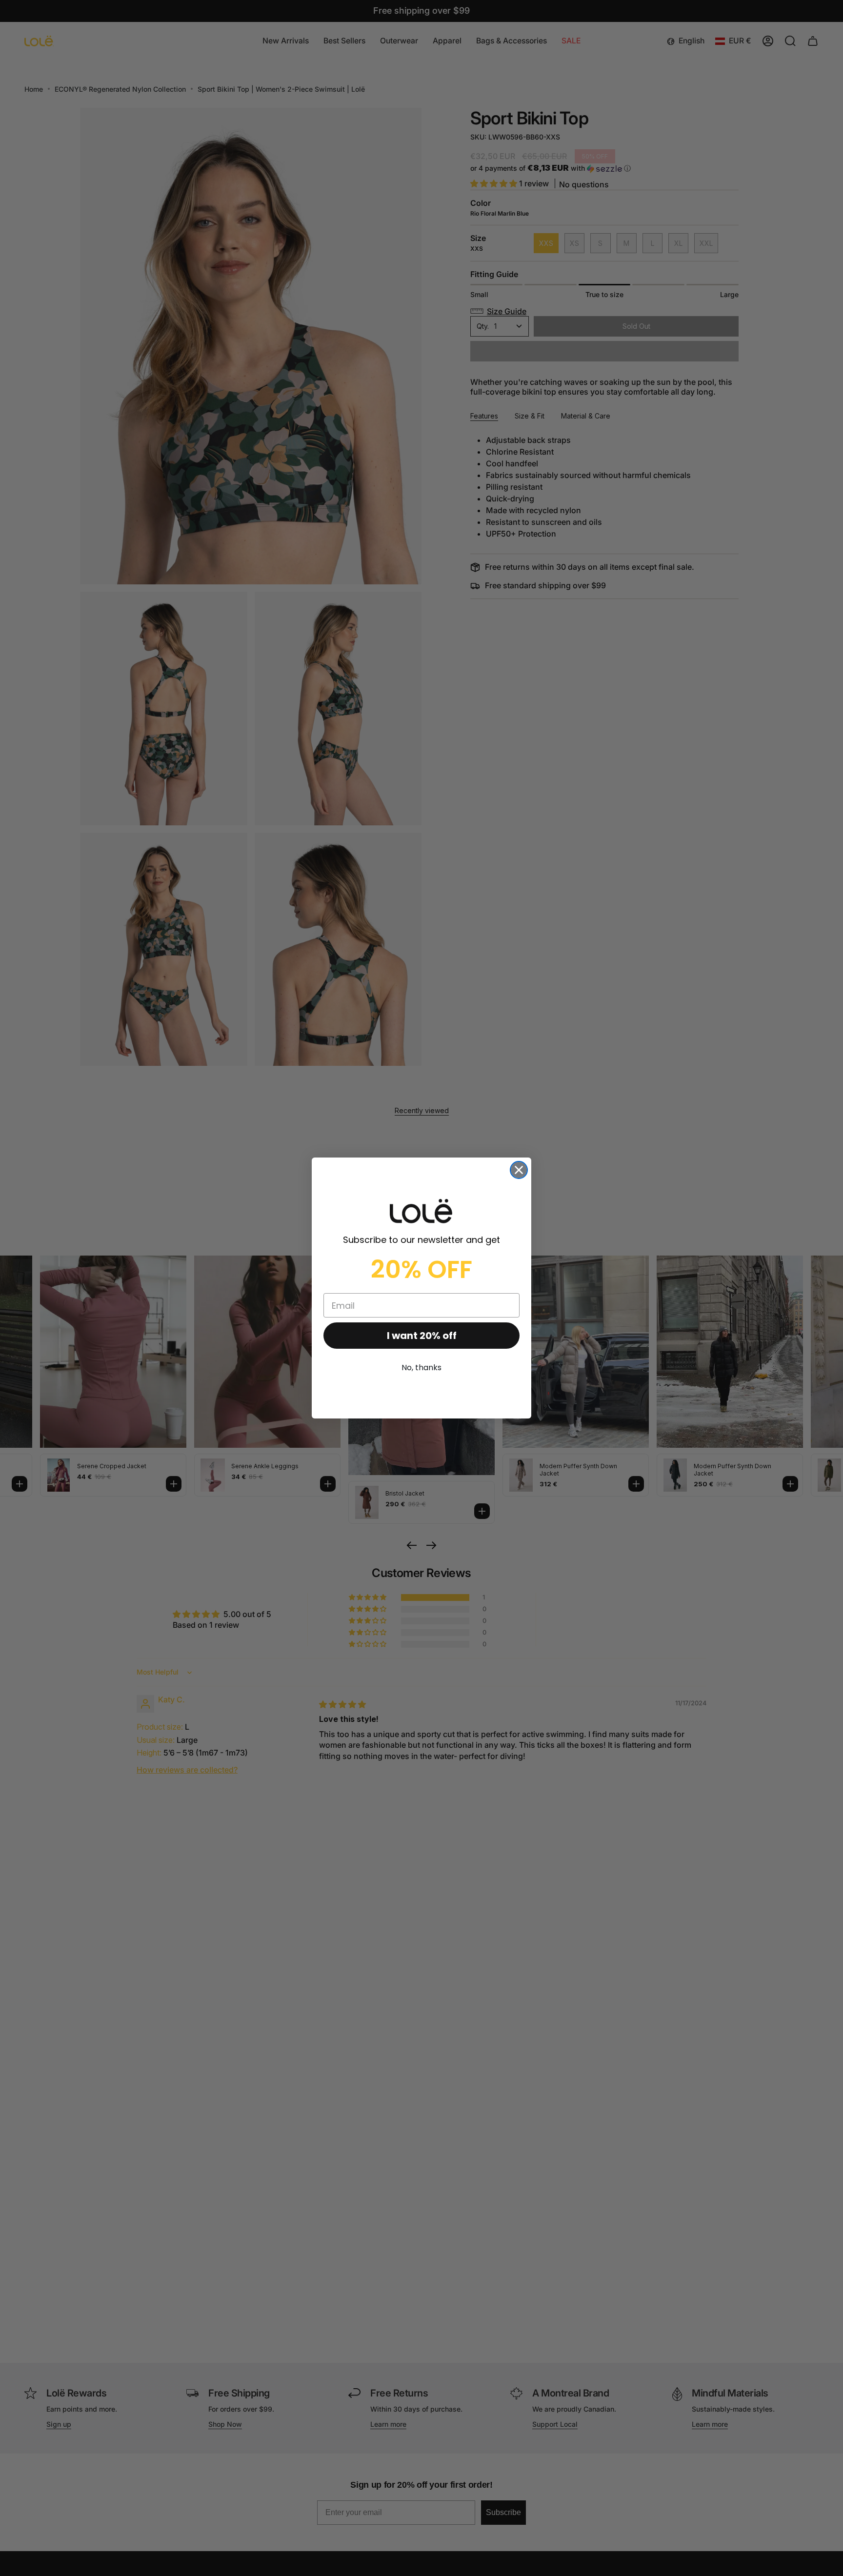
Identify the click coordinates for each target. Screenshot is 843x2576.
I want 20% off (422, 1336)
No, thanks (421, 1368)
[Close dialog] (519, 1170)
